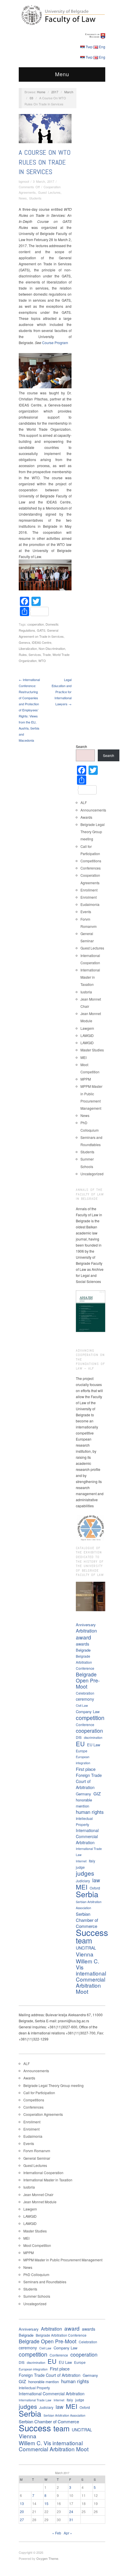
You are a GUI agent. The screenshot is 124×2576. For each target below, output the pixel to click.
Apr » (68, 2533)
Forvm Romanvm (37, 2151)
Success (92, 1932)
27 (22, 2520)
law (96, 1880)
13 (22, 2503)
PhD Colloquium (36, 2274)
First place (86, 1769)
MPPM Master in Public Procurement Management (63, 2260)
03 (31, 98)
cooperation (36, 624)
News (23, 198)
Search (81, 746)
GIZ (97, 1793)
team (84, 1940)
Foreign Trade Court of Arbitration (89, 1781)
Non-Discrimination (52, 648)
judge (80, 1867)
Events (86, 912)
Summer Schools (37, 2296)
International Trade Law (89, 1852)
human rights (90, 1812)
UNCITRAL (86, 1948)
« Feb (57, 2533)
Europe (82, 1751)
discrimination (93, 1737)
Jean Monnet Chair (38, 2194)
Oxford (95, 1888)
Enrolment (89, 897)
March (69, 92)
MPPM (86, 1079)
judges (85, 1873)
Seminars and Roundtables (45, 2282)
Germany (83, 1794)
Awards (86, 817)
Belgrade (83, 1650)
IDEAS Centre (42, 642)
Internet (81, 1861)
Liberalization (28, 648)
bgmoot (24, 181)
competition (90, 1718)
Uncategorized (92, 1174)
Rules (23, 654)
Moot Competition (37, 2245)
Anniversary (86, 1625)
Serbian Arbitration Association (89, 1905)
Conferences (91, 868)
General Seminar (37, 2158)
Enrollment (89, 890)
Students (35, 198)
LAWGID (87, 1035)
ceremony (85, 1699)
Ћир (89, 47)
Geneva (24, 642)
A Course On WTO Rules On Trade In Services (45, 162)
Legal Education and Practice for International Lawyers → (62, 692)
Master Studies (92, 1050)
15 (46, 2503)
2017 (55, 92)
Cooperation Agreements (43, 2114)
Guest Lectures (49, 192)
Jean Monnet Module (40, 2202)
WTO (42, 661)
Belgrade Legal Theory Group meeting (93, 832)
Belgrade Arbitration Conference (85, 1662)
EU (80, 1744)
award (83, 1637)
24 (71, 2511)
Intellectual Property (84, 1821)
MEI (83, 1057)
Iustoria (86, 992)
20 (22, 2511)
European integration (83, 1760)
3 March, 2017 (44, 181)
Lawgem (87, 1028)
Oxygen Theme (47, 2558)
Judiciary (83, 1881)
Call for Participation (39, 2093)
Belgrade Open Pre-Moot (88, 1680)
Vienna (85, 1954)
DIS (79, 1737)
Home (41, 92)
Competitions (91, 861)
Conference (85, 1725)
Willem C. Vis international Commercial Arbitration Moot (91, 1976)
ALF (84, 802)
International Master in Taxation (90, 977)
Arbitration (86, 1631)
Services (35, 654)
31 (71, 2520)
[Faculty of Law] (62, 14)
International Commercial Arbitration (87, 1836)
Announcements (93, 810)
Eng (102, 47)
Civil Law (82, 1705)
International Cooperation (43, 2173)
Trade (47, 654)
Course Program (55, 343)
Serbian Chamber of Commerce (87, 1920)
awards (82, 1644)
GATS (41, 630)
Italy (92, 1861)
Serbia (87, 1894)
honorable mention (84, 1803)
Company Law (88, 1712)
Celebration (85, 1693)
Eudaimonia (90, 904)
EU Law (94, 1745)
